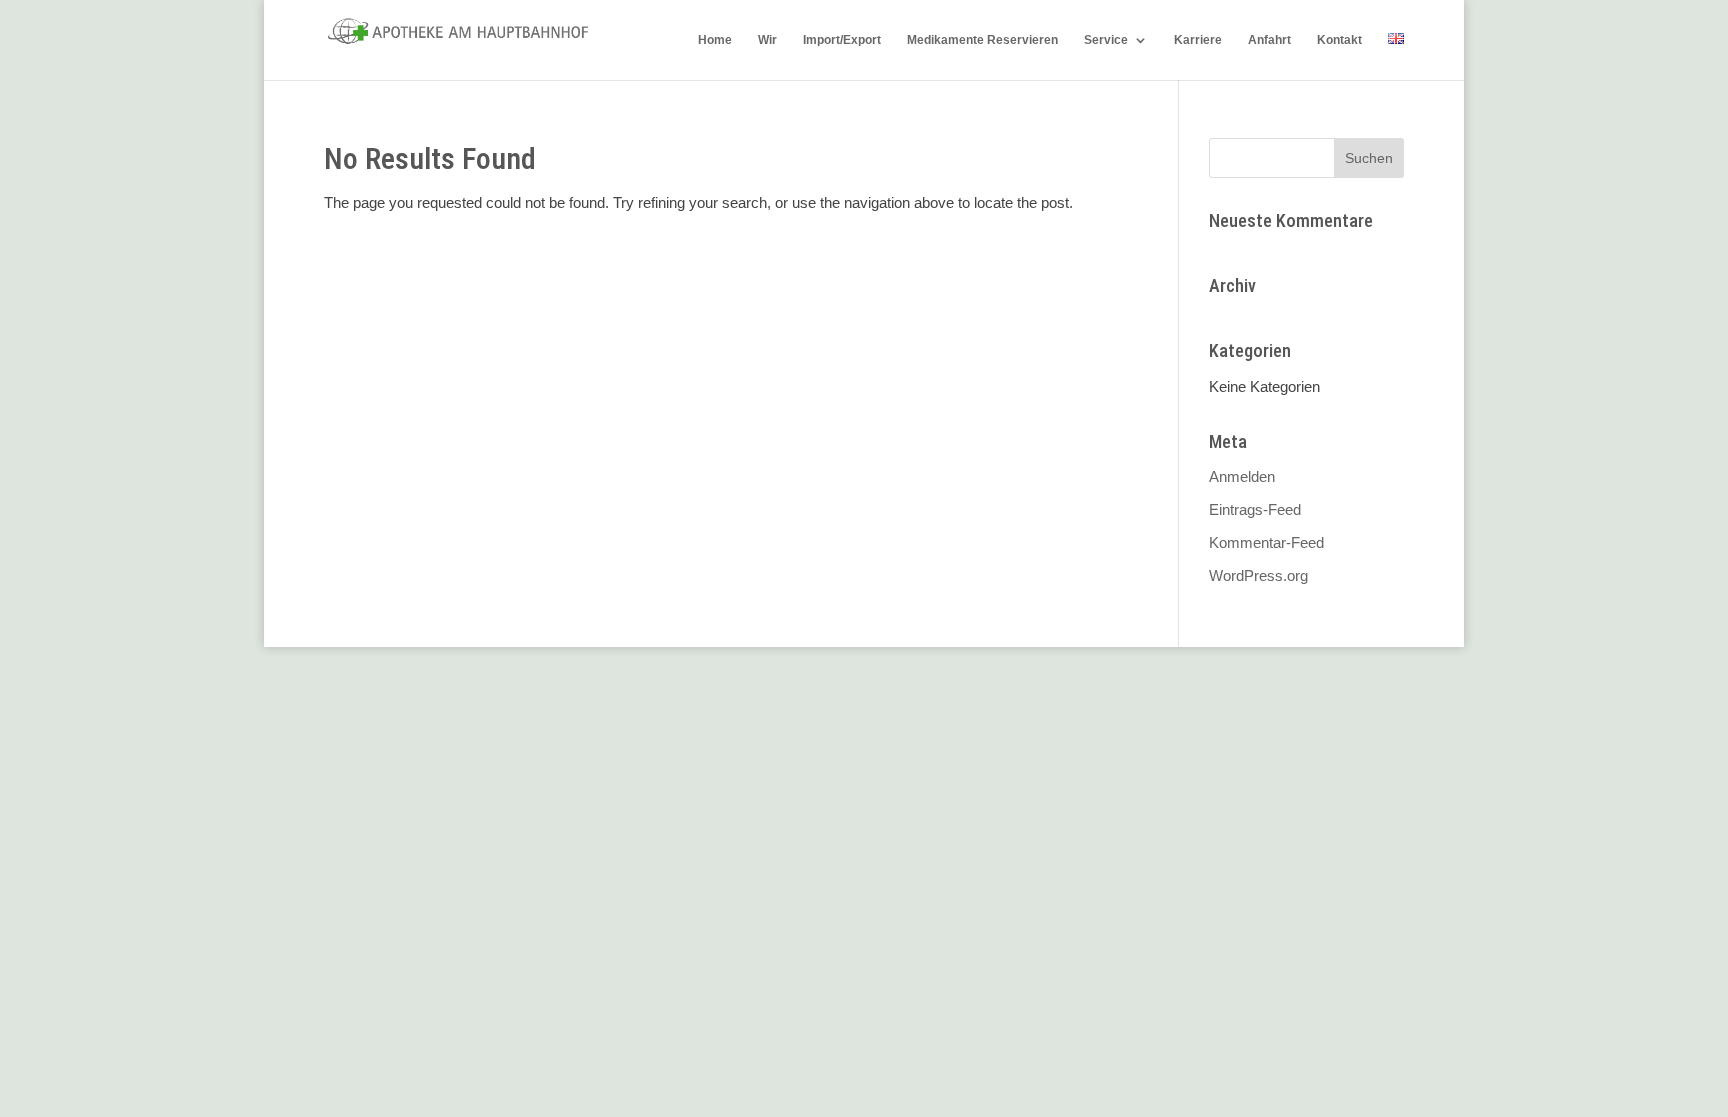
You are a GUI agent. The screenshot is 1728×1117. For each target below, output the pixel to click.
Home (715, 40)
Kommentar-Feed (1266, 542)
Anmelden (1242, 476)
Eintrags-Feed (1255, 509)
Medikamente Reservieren (982, 40)
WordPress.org (1258, 575)
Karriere (1198, 40)
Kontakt (1339, 40)
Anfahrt (1269, 40)
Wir (767, 40)
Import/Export (842, 40)
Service (1106, 40)
